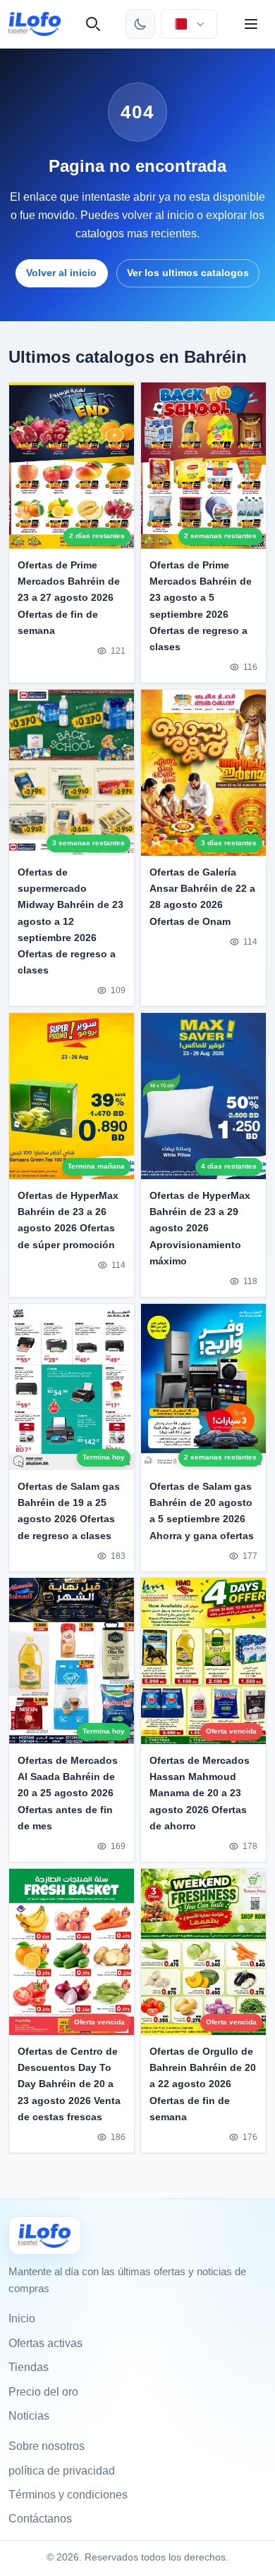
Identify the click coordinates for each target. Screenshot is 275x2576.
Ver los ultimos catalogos (188, 273)
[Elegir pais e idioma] (189, 24)
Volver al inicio (61, 273)
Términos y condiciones (68, 2495)
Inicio (22, 2319)
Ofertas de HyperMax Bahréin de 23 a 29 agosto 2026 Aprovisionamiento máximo (200, 1228)
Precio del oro (43, 2392)
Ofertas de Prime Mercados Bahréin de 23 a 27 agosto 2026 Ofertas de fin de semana (69, 597)
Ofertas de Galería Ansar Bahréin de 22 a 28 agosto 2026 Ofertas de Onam (202, 896)
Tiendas (29, 2367)
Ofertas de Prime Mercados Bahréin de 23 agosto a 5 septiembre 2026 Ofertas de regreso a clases (201, 605)
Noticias (29, 2416)
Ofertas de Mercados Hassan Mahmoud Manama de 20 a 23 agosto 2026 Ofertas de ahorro (200, 1793)
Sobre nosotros (47, 2446)
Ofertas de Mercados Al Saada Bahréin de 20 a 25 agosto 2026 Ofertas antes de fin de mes (68, 1793)
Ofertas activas (45, 2343)
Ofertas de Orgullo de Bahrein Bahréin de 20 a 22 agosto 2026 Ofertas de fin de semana (203, 2084)
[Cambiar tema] (140, 24)
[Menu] (251, 24)
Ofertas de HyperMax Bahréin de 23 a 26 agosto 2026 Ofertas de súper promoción (68, 1220)
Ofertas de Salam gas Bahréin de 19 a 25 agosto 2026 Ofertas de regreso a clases (69, 1511)
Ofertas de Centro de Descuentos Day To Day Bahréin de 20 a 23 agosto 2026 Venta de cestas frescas (69, 2084)
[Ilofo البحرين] (45, 2235)
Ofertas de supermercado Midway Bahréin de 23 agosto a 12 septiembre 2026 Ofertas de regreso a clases (71, 921)
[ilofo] (35, 24)
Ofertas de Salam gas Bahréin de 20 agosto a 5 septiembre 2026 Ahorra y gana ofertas (202, 1511)
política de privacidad (62, 2471)
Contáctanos (40, 2519)
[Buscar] (93, 24)
